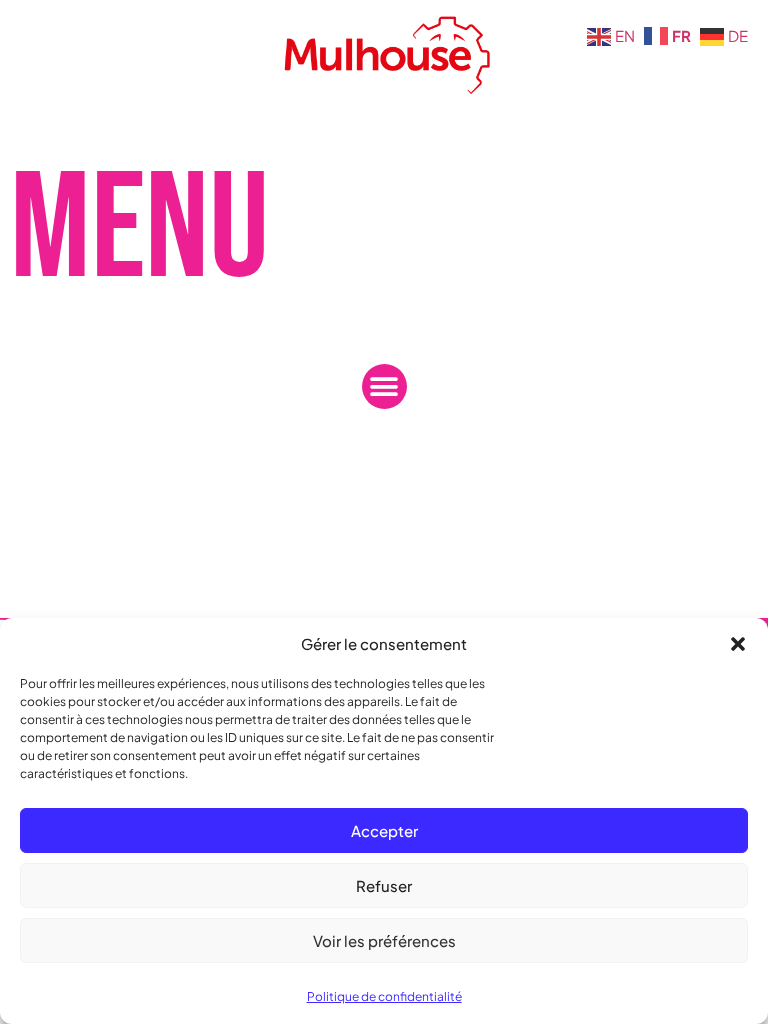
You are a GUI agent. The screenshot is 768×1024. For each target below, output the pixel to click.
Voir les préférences (384, 940)
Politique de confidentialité (384, 996)
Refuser (384, 885)
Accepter (384, 830)
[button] (738, 644)
